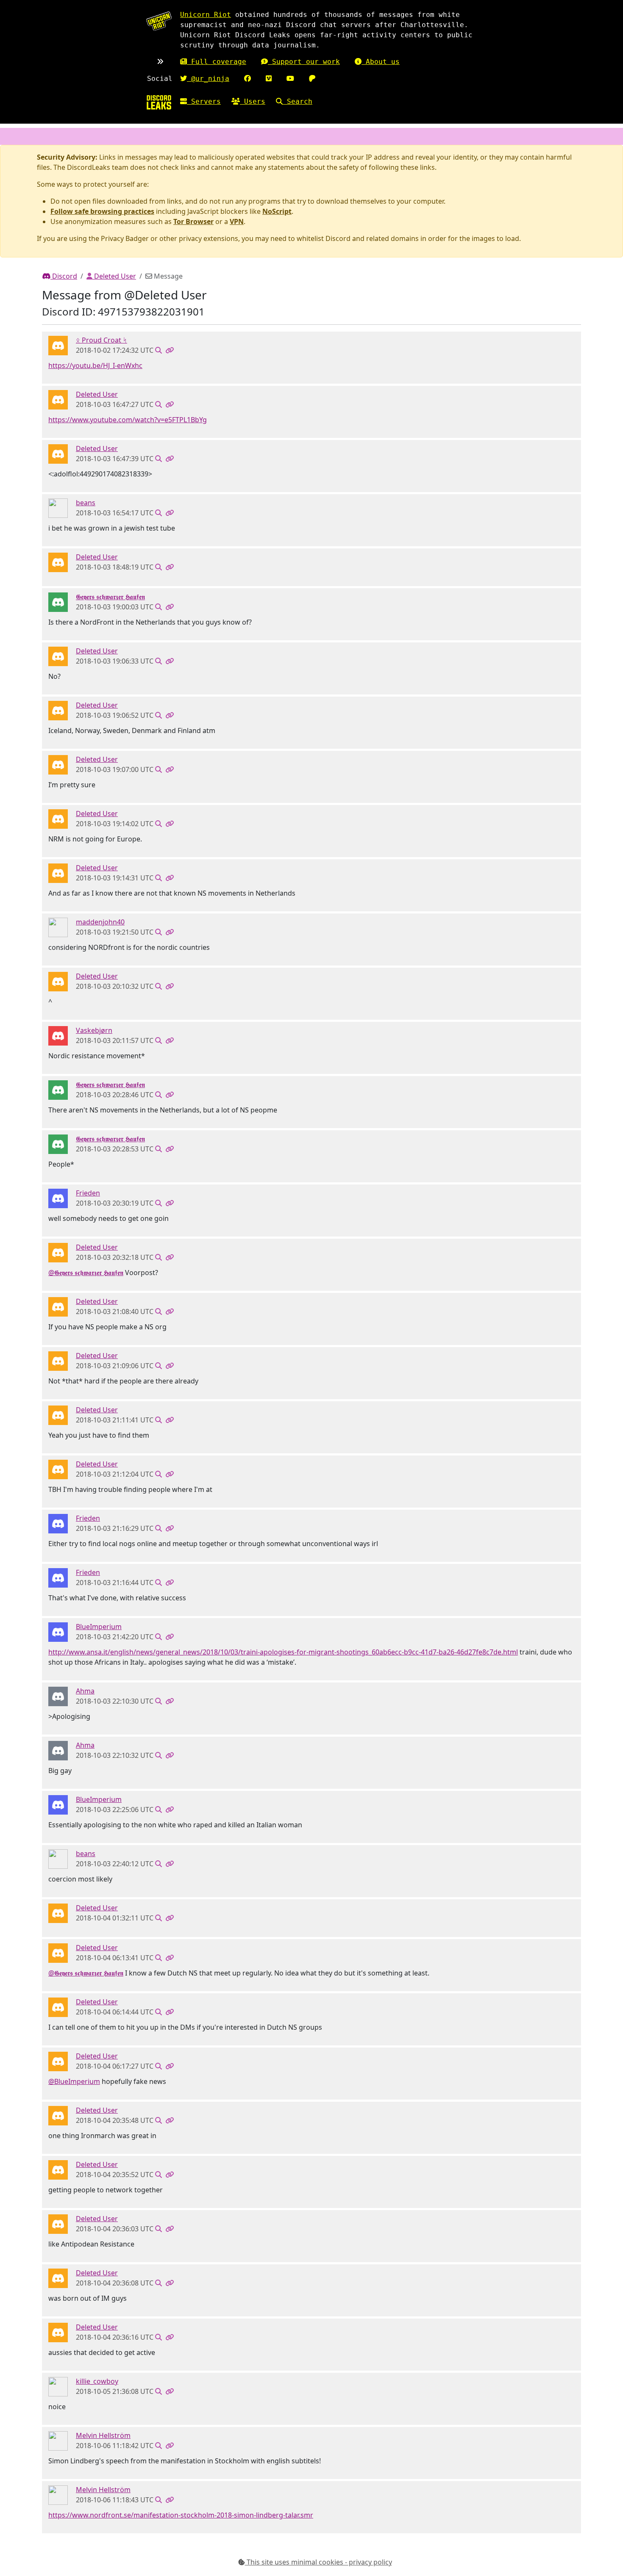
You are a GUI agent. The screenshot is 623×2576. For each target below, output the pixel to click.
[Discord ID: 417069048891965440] (58, 1198)
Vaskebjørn (94, 1030)
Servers (204, 101)
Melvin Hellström (103, 2435)
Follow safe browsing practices (102, 211)
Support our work (304, 62)
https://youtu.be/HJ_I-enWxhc (95, 365)
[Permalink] (170, 350)
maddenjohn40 (100, 922)
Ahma (85, 1691)
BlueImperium (99, 1627)
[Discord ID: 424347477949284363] (58, 345)
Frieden (88, 1193)
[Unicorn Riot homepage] (159, 21)
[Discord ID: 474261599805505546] (58, 1696)
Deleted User (114, 276)
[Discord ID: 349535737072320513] (58, 2440)
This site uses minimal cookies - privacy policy (318, 2562)
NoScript (277, 211)
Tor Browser (193, 221)
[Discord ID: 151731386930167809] (58, 1035)
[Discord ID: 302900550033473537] (58, 927)
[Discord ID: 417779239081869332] (58, 2386)
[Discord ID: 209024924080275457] (58, 602)
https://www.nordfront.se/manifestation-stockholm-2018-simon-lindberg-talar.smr (181, 2515)
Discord (64, 276)
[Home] (159, 102)
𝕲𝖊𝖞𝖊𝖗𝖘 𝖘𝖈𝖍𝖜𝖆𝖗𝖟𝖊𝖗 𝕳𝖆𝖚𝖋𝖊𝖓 (110, 597)
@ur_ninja (208, 79)
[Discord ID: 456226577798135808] (58, 399)
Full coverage (217, 62)
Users (253, 101)
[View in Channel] (159, 350)
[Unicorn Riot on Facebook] (248, 79)
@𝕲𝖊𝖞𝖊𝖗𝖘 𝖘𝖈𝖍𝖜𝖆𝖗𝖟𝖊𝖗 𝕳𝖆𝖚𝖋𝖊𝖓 (86, 1273)
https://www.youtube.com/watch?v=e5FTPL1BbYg (128, 420)
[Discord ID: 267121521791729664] (58, 508)
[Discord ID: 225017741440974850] (58, 1632)
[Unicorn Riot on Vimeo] (269, 79)
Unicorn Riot (206, 15)
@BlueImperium (74, 2081)
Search (298, 101)
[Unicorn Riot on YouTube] (290, 79)
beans (86, 503)
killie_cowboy (97, 2381)
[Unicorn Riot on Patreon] (312, 79)
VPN (237, 221)
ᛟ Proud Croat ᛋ (102, 340)
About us (381, 62)
